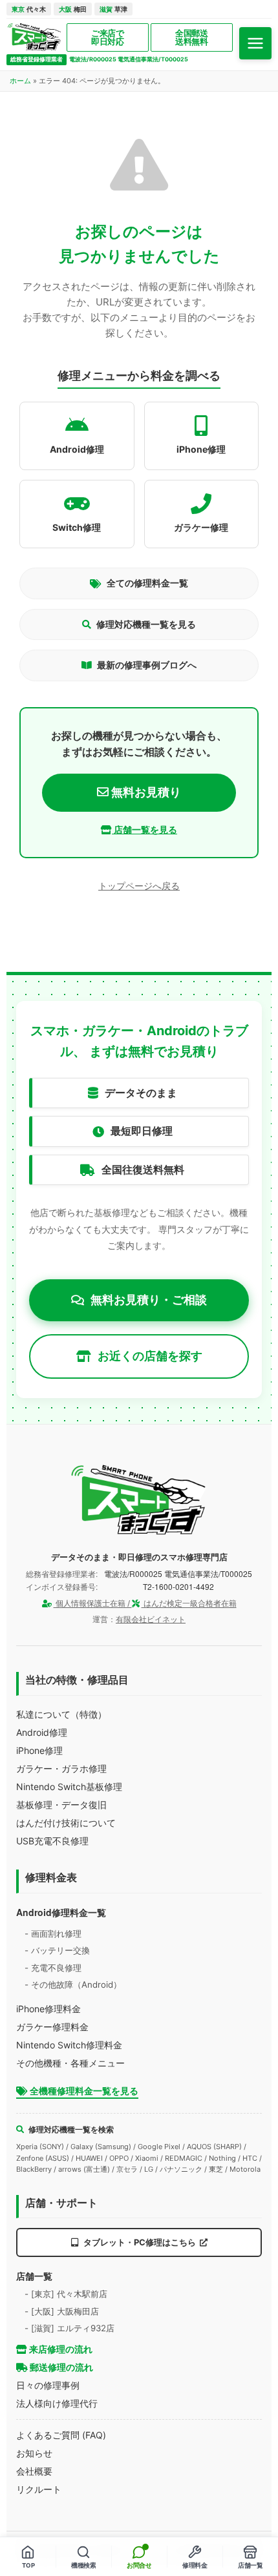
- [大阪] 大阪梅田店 (62, 2311)
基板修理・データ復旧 (61, 1805)
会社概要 (34, 2471)
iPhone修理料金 (48, 2009)
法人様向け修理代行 (57, 2403)
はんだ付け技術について (66, 1823)
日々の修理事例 (48, 2385)
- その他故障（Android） (73, 1984)
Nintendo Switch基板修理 (69, 1787)
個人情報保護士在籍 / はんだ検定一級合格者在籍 (145, 1603)
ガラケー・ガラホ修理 (61, 1768)
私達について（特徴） (61, 1714)
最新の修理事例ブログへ (147, 665)
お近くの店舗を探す (150, 1356)
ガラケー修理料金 (52, 2027)
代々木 (29, 9)
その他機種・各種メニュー (70, 2063)
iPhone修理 (39, 1750)
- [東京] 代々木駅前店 (66, 2294)
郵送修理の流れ (60, 2367)
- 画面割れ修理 (53, 1933)
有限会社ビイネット (151, 1619)
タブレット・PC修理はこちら (140, 2242)
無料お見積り (145, 792)
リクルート (39, 2489)
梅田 (73, 9)
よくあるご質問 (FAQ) (61, 2435)
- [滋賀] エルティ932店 (69, 2328)
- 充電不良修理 (53, 1968)
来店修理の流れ (60, 2349)
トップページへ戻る (139, 886)
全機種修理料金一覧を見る (83, 2091)
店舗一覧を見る (144, 829)
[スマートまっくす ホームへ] (139, 1500)
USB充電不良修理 (52, 1841)
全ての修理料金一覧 (147, 583)
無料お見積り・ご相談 (149, 1300)
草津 (113, 9)
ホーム (20, 81)
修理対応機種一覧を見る (146, 624)
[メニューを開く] (255, 43)
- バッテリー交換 (57, 1950)
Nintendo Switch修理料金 (69, 2045)
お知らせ (34, 2453)
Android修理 (42, 1732)
